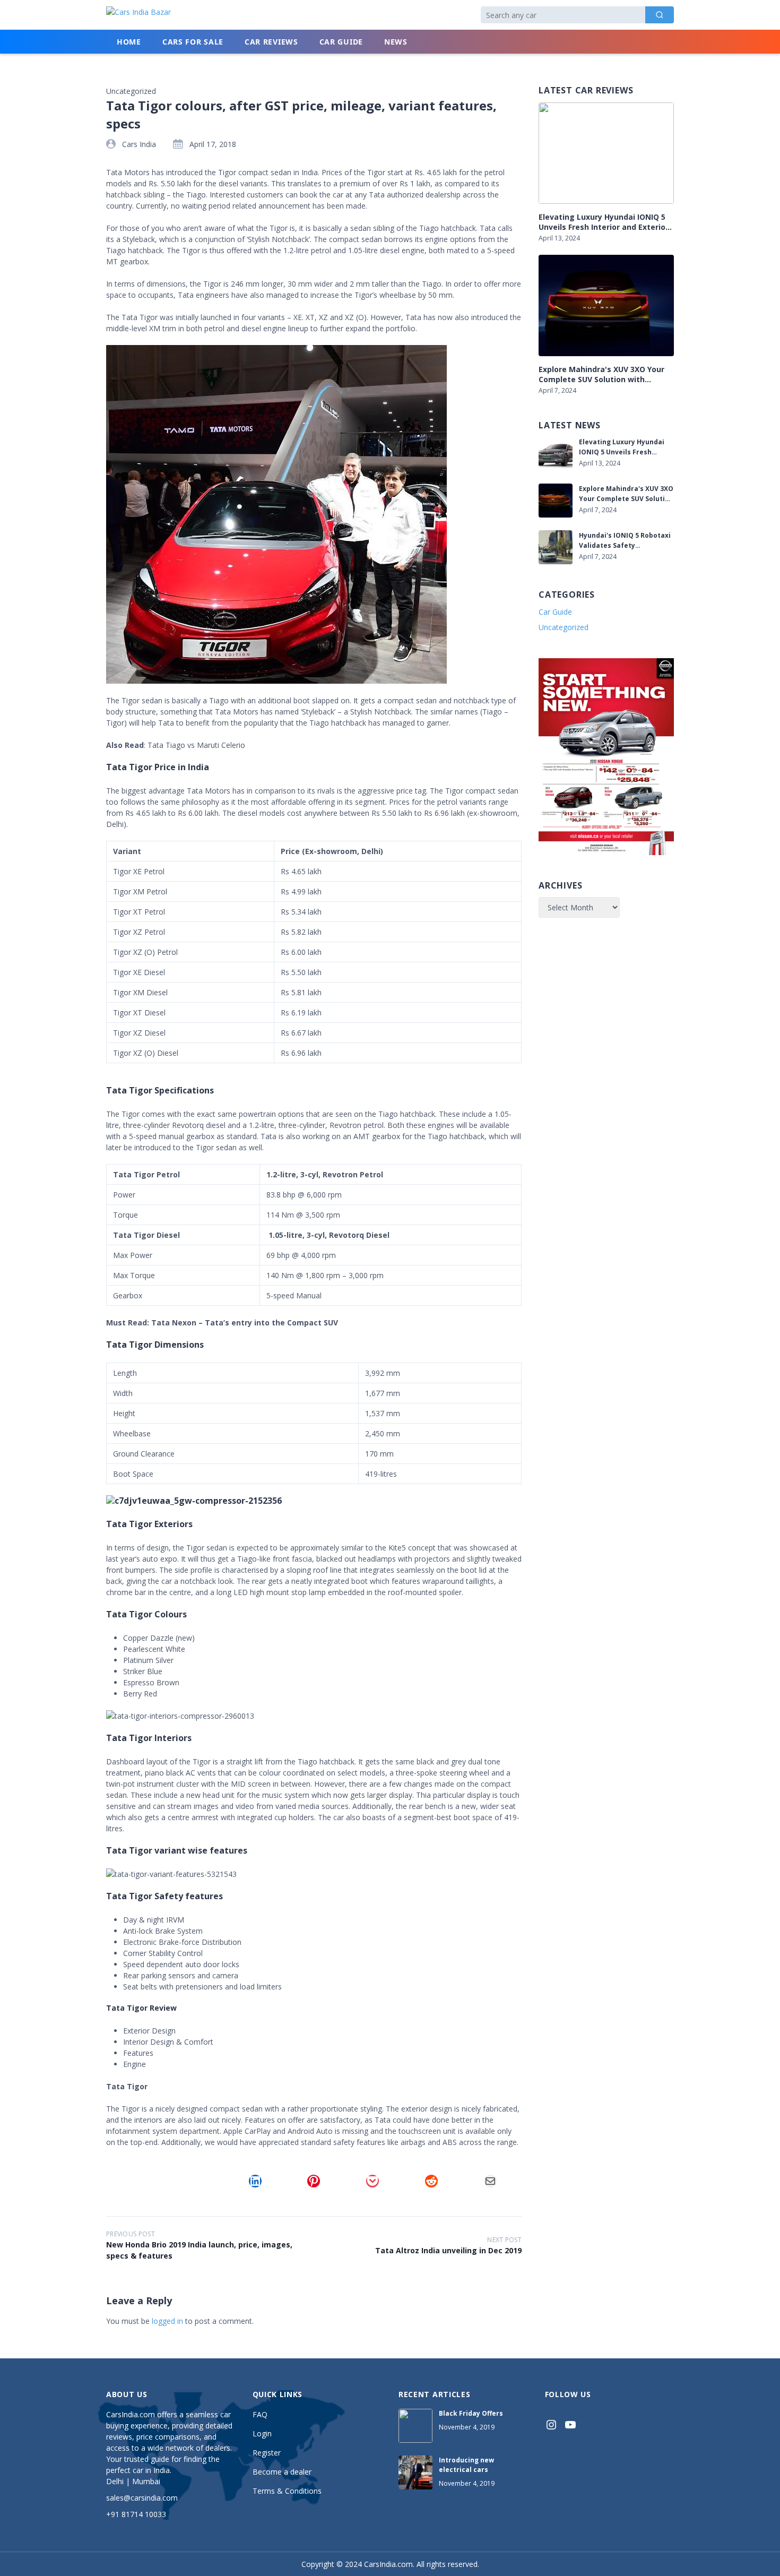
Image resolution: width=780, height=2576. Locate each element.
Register (267, 2453)
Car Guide (341, 42)
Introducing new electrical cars (466, 2465)
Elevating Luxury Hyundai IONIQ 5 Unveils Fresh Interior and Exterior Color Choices (604, 222)
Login (262, 2433)
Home (129, 42)
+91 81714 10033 (136, 2514)
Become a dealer (282, 2472)
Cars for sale (193, 42)
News (396, 42)
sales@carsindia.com (142, 2498)
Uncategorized (564, 627)
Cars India (139, 144)
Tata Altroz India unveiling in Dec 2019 (448, 2250)
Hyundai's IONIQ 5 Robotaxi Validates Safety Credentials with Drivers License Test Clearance (625, 541)
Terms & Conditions (287, 2491)
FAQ (260, 2414)
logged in (167, 2321)
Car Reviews (271, 42)
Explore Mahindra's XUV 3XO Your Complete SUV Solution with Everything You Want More (601, 374)
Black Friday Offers (471, 2413)
